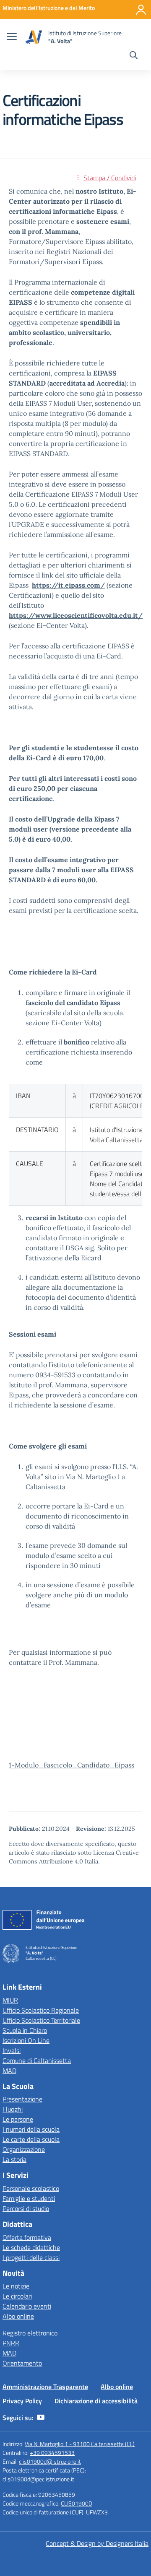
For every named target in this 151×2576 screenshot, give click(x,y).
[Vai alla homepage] (34, 37)
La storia (14, 2159)
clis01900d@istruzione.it (50, 2461)
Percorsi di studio (26, 2208)
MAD (9, 2071)
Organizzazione (24, 2149)
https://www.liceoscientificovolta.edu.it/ (76, 615)
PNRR (11, 2343)
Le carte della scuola (31, 2139)
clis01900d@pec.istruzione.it (38, 2479)
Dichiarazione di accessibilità (96, 2401)
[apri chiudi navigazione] (12, 37)
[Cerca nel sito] (134, 56)
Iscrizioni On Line (26, 2040)
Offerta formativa (27, 2237)
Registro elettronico (30, 2333)
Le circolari (17, 2296)
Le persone (18, 2119)
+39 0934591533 (52, 2453)
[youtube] (41, 2418)
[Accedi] (141, 10)
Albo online (18, 2316)
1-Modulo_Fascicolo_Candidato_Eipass (72, 1765)
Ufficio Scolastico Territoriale (41, 2020)
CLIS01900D (77, 2503)
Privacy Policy (22, 2401)
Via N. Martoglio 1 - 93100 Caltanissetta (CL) (80, 2444)
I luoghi (13, 2109)
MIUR (10, 2000)
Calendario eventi (27, 2306)
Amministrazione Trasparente (45, 2387)
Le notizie (16, 2286)
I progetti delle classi (31, 2257)
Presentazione (22, 2099)
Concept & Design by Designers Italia (97, 2543)
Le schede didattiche (31, 2247)
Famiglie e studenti (29, 2198)
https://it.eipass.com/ (68, 585)
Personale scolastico (31, 2188)
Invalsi (12, 2050)
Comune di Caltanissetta (37, 2060)
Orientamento (22, 2363)
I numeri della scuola (31, 2129)
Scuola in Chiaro (25, 2030)
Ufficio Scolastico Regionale (41, 2010)
